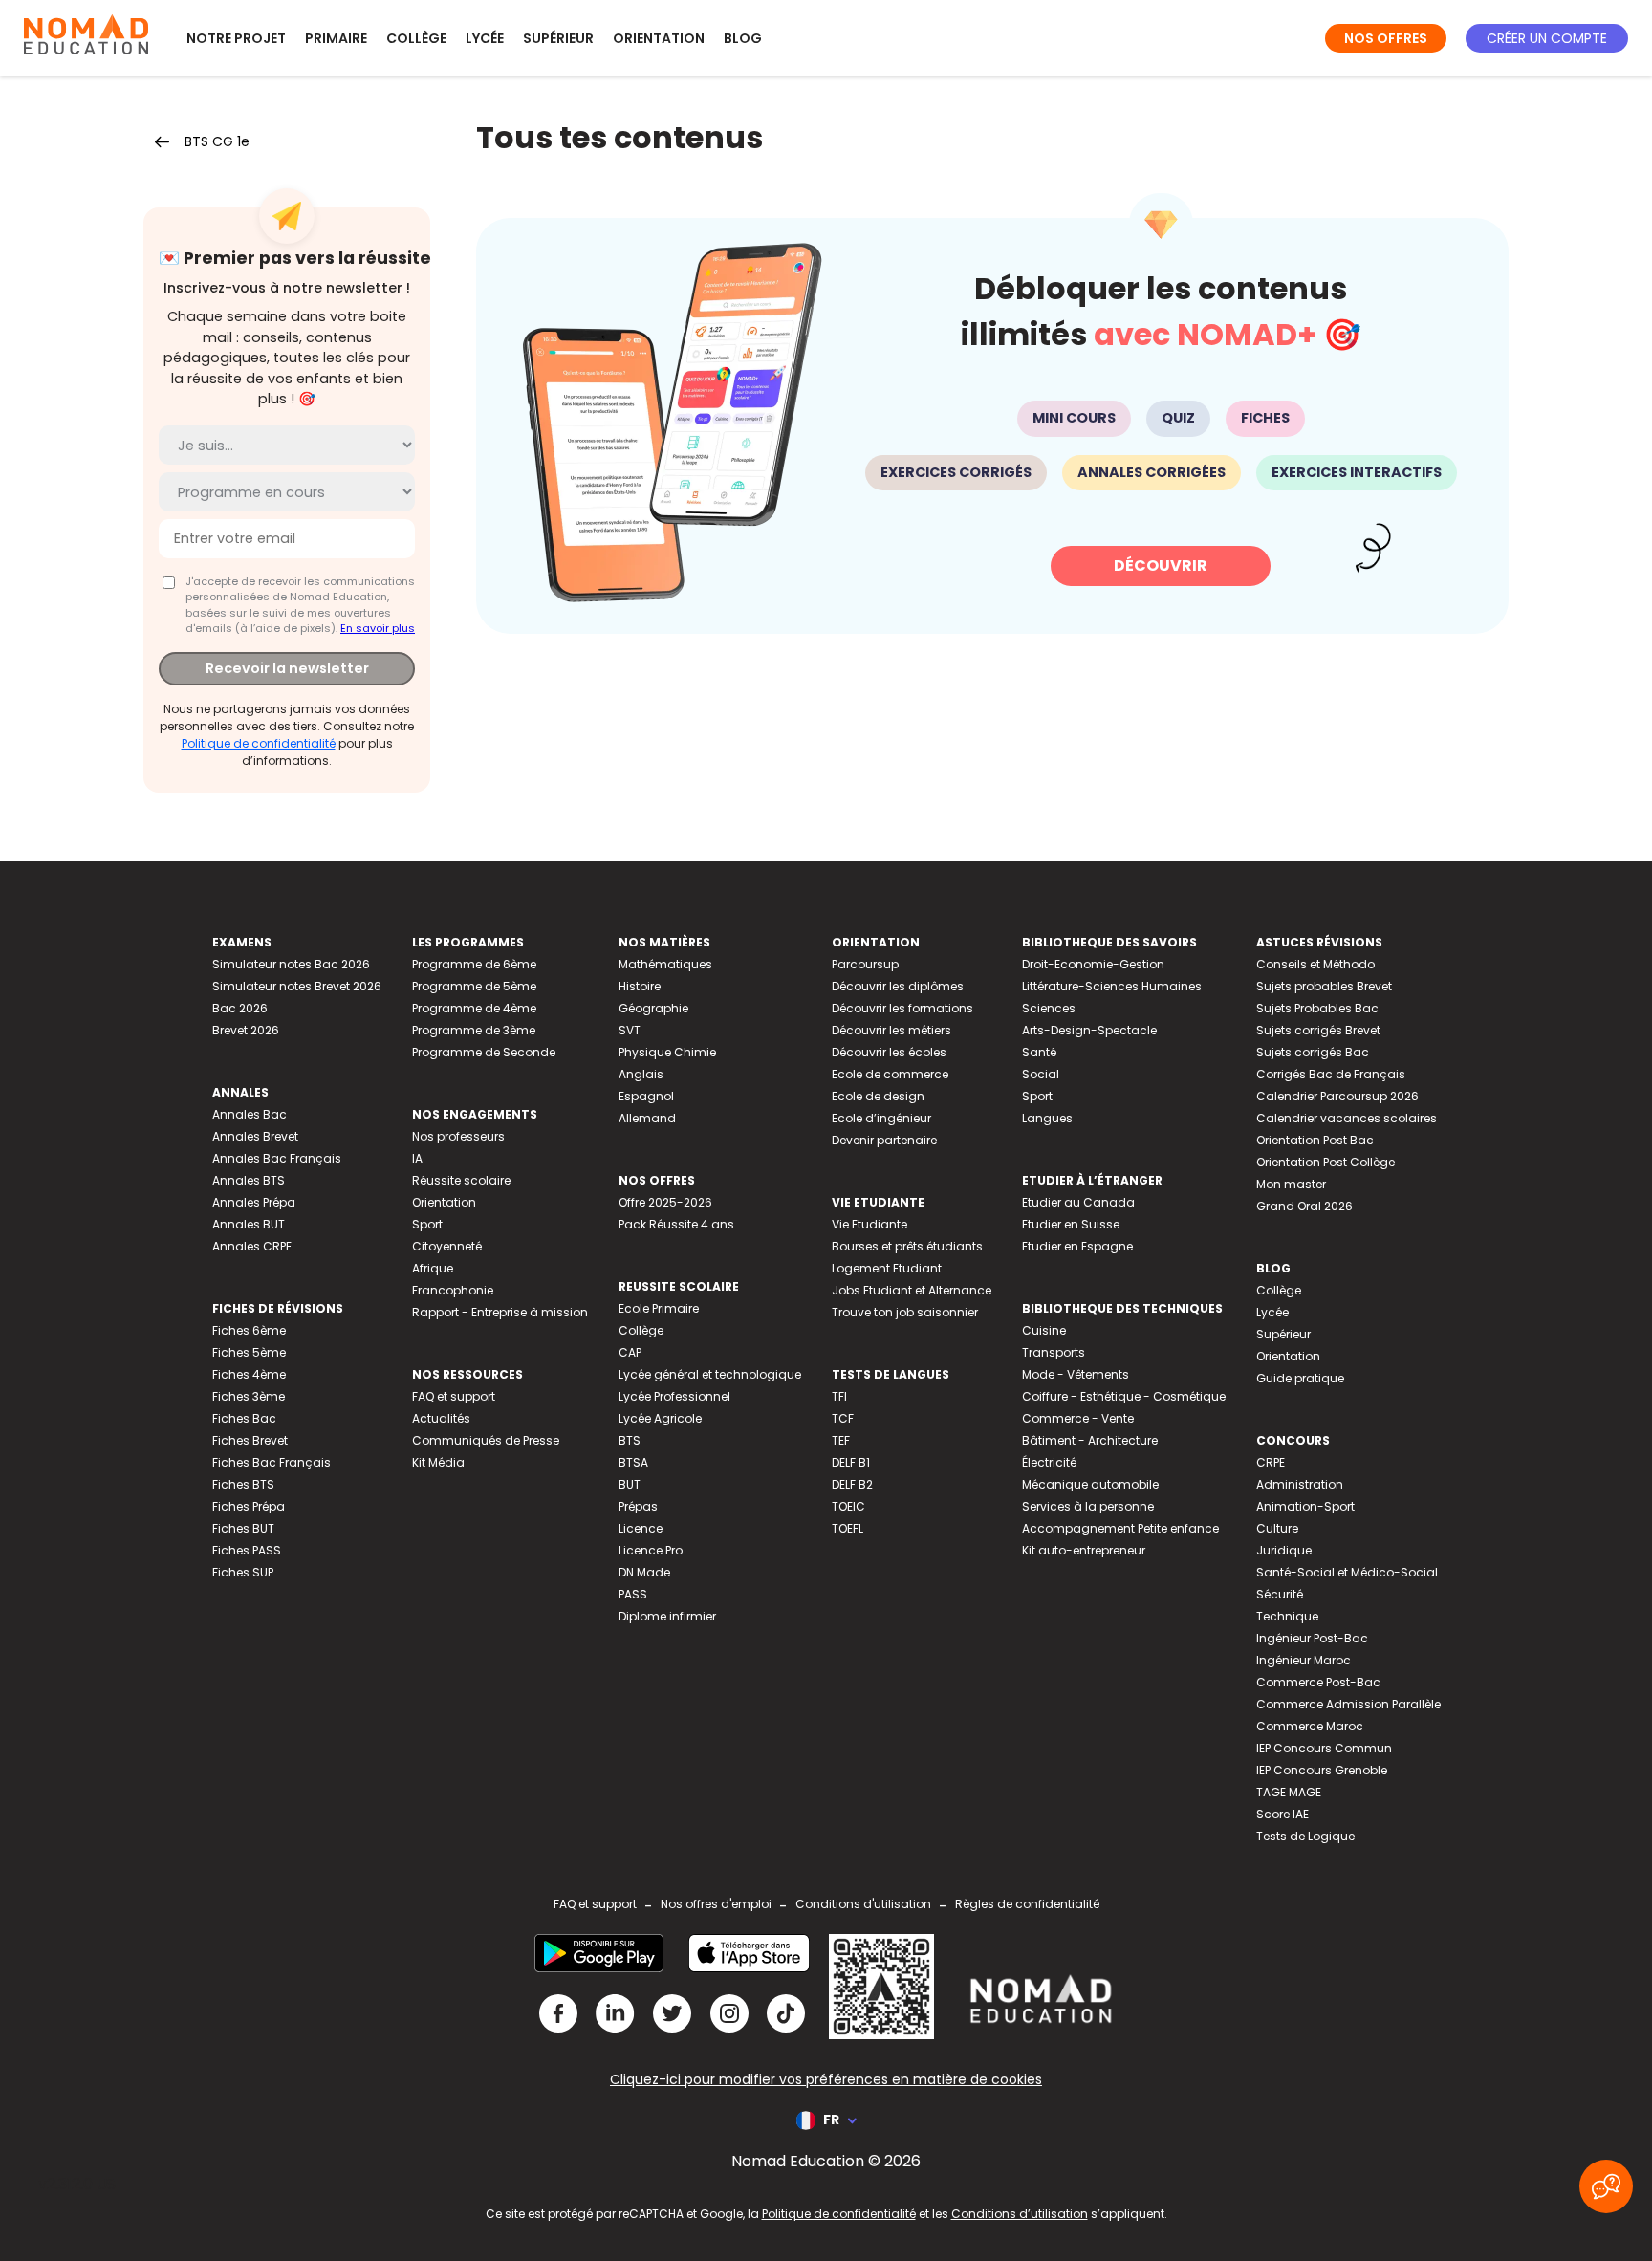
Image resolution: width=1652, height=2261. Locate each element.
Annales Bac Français (277, 1158)
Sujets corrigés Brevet (1318, 1030)
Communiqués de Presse (486, 1440)
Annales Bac (250, 1114)
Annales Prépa (254, 1202)
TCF (843, 1418)
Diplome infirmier (667, 1616)
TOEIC (848, 1506)
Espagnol (646, 1096)
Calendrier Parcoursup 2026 (1337, 1096)
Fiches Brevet (250, 1440)
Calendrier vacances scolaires (1347, 1118)
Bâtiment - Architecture (1090, 1440)
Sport (427, 1224)
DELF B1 (851, 1462)
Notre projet (236, 38)
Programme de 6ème (474, 964)
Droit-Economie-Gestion (1093, 964)
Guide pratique (1300, 1378)
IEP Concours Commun (1324, 1748)
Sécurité (1280, 1594)
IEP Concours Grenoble (1322, 1770)
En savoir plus (378, 628)
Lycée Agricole (660, 1418)
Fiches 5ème (249, 1352)
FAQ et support (454, 1396)
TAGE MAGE (1289, 1792)
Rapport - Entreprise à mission (500, 1312)
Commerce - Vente (1078, 1418)
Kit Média (438, 1462)
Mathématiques (665, 964)
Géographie (653, 1008)
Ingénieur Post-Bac (1312, 1638)
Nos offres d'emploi (716, 1904)
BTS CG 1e (217, 141)
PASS (633, 1594)
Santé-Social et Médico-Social (1347, 1572)
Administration (1300, 1484)
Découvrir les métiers (891, 1030)
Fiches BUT (243, 1528)
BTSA (633, 1462)
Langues (1047, 1118)
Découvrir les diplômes (898, 986)
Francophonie (453, 1290)
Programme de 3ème (474, 1030)
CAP (630, 1352)
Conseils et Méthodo (1315, 964)
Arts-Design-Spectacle (1089, 1030)
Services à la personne (1088, 1506)
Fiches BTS (243, 1484)
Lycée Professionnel (674, 1396)
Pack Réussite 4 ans (676, 1224)
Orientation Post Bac (1315, 1140)
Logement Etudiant (887, 1268)
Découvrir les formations (902, 1008)
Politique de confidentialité (259, 743)
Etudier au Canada (1078, 1202)
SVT (630, 1030)
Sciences (1049, 1008)
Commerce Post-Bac (1318, 1682)
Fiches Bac (244, 1418)
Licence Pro (651, 1550)
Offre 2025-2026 (665, 1202)
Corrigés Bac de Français (1331, 1074)
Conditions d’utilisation (1020, 2214)
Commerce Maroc (1310, 1726)
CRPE (1271, 1462)
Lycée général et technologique (710, 1374)
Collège (416, 38)
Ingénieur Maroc (1304, 1660)
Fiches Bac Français (272, 1462)
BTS (630, 1440)
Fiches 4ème (249, 1374)
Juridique (1284, 1550)
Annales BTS (249, 1180)
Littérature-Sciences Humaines (1112, 986)
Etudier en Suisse (1071, 1224)
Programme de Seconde (484, 1052)
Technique (1287, 1616)
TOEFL (848, 1528)
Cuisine (1044, 1330)
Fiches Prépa (249, 1506)
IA (417, 1158)
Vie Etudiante (869, 1224)
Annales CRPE (252, 1246)
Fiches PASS (247, 1550)
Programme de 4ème (474, 1008)
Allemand (647, 1118)
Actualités (441, 1418)
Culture (1277, 1528)
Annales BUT (249, 1224)
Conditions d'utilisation (863, 1904)
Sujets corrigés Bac (1313, 1052)
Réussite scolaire (461, 1180)
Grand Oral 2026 (1304, 1206)
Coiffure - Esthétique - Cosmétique (1124, 1396)
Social (1041, 1074)
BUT (630, 1484)
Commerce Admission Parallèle (1348, 1704)
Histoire (640, 986)
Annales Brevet (255, 1136)
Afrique (433, 1268)
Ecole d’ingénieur (881, 1118)
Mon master (1291, 1184)
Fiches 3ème (249, 1396)
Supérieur (558, 38)
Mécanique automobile (1090, 1484)
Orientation (659, 38)
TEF (841, 1440)
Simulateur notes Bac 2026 (291, 964)
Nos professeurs (458, 1136)
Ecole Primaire (659, 1308)
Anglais (641, 1074)
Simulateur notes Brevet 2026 (297, 986)
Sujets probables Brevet (1324, 986)
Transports (1054, 1352)
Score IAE (1282, 1814)
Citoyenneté (447, 1246)
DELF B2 (852, 1484)
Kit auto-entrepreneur (1084, 1550)
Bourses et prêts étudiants (907, 1246)
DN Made (644, 1572)
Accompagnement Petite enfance (1120, 1528)
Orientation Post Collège (1326, 1162)
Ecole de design (878, 1096)
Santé (1039, 1052)
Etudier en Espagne (1077, 1246)
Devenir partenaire (884, 1140)
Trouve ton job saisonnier (905, 1312)
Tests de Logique (1305, 1836)
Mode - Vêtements (1076, 1374)
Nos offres (1386, 38)
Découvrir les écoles (889, 1052)
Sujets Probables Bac (1317, 1008)
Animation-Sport (1305, 1506)
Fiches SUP (243, 1572)
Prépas (638, 1506)
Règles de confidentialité (1027, 1904)
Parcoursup (865, 964)
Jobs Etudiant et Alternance (912, 1290)
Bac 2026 (240, 1008)
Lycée (485, 38)
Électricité (1049, 1462)
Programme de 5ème (474, 986)
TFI (839, 1396)
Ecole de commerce (890, 1074)
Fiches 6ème (249, 1330)
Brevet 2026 (246, 1030)
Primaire (336, 38)
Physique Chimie (667, 1052)
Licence (641, 1528)
